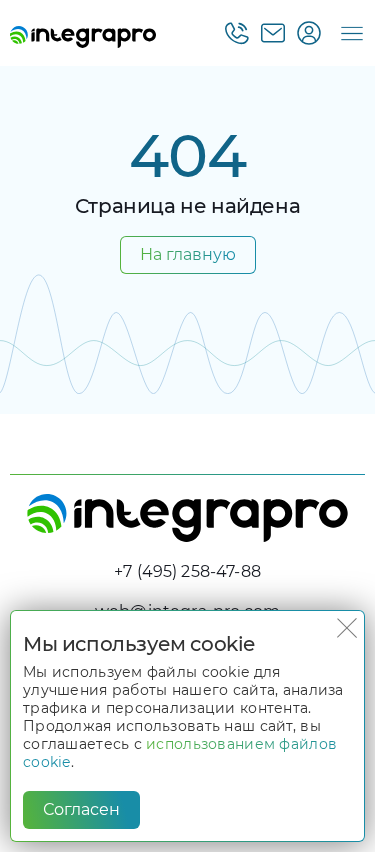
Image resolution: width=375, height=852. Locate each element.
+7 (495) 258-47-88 (187, 571)
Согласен (81, 809)
